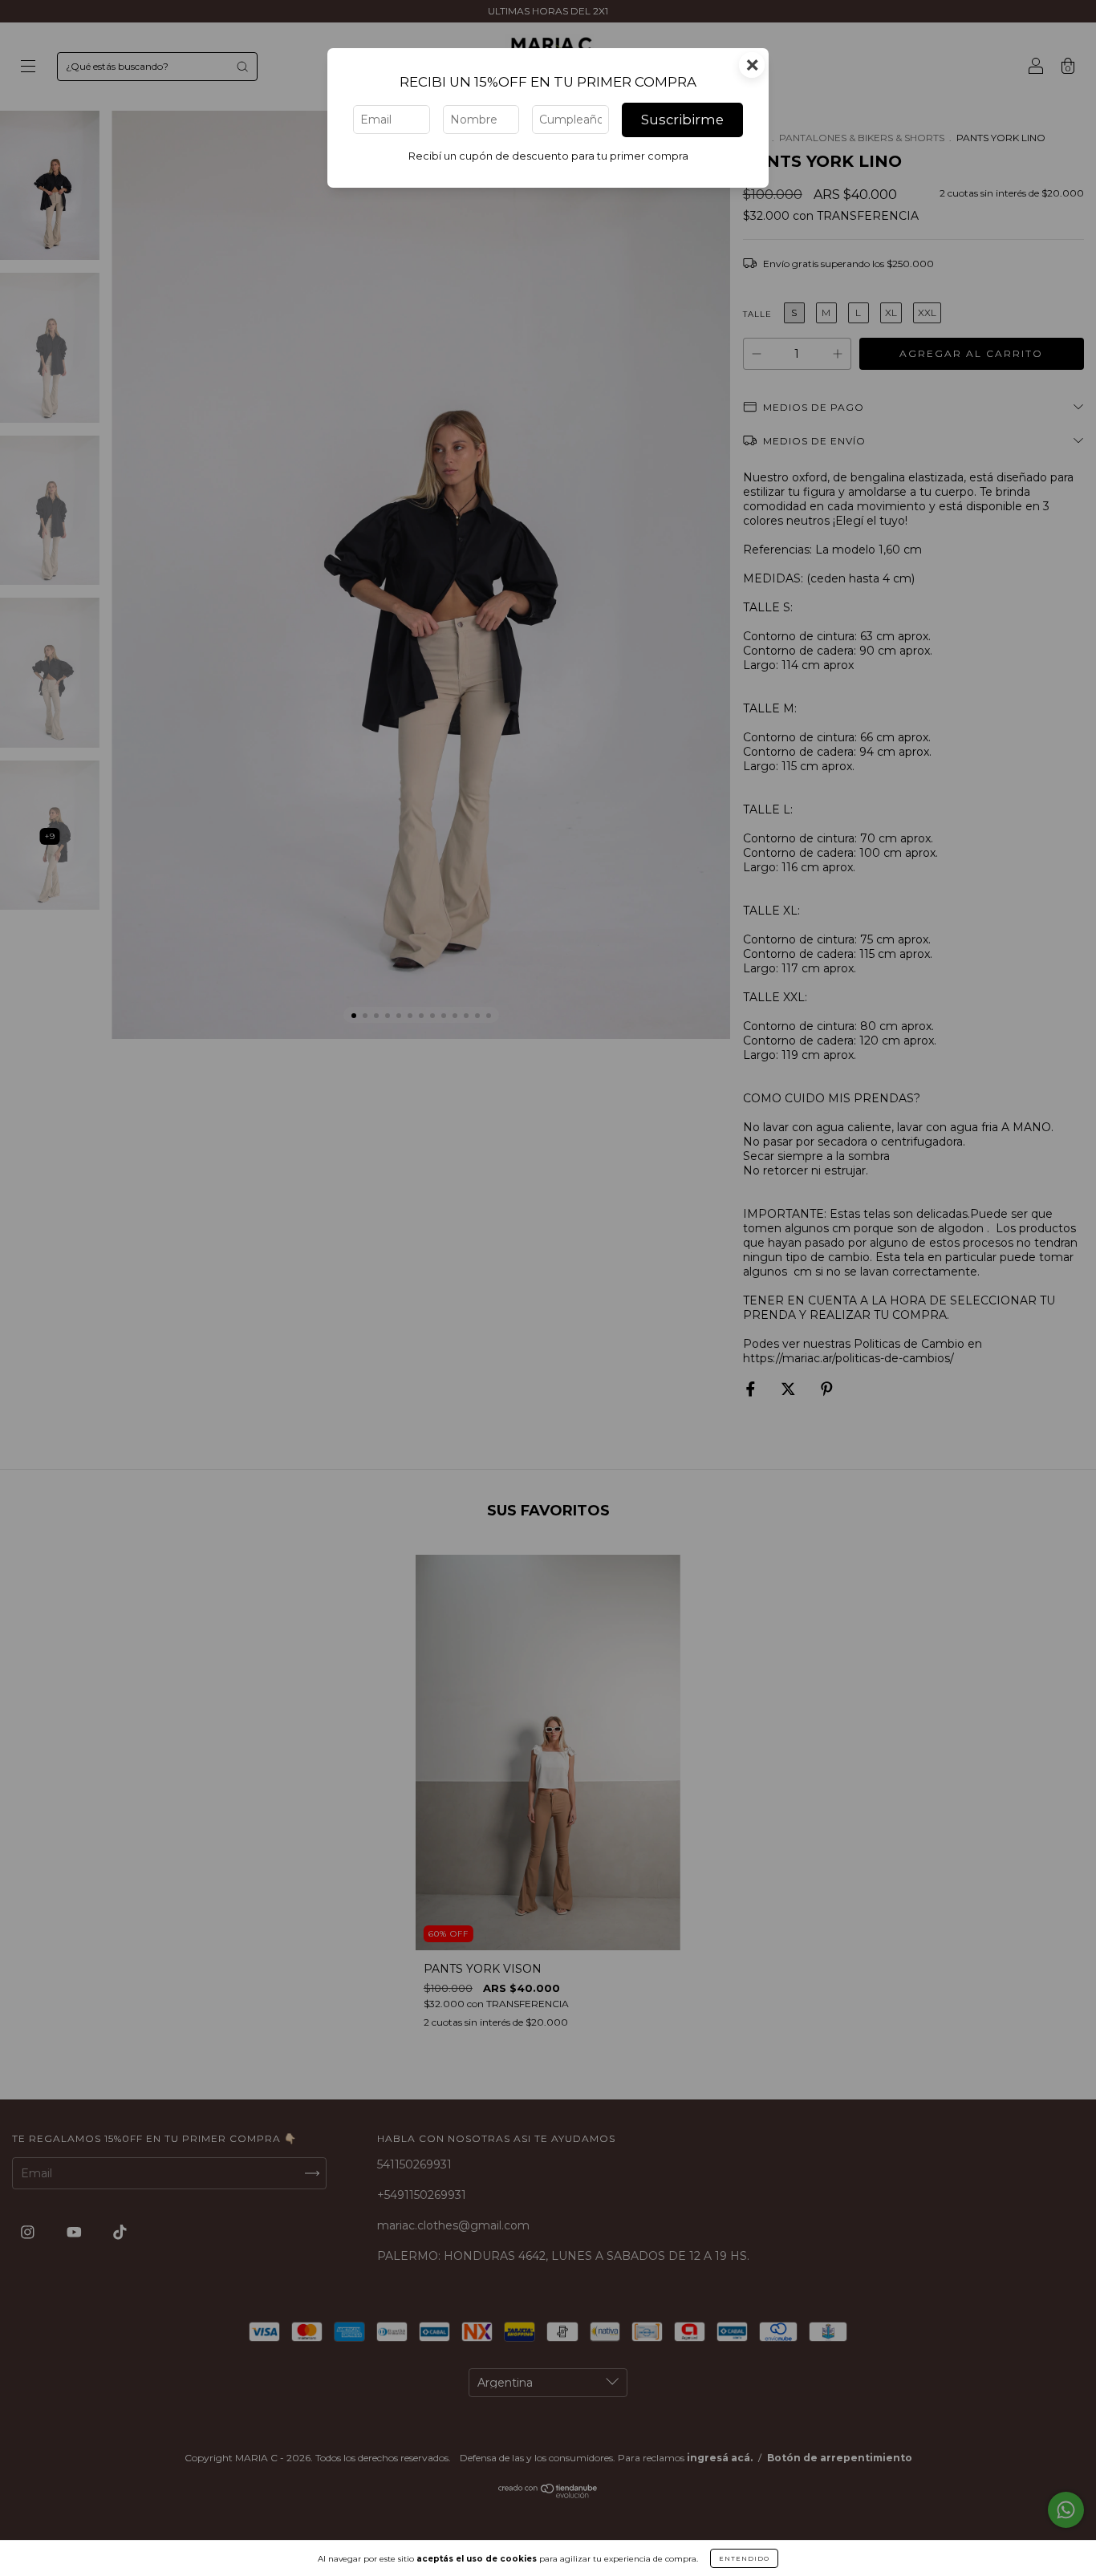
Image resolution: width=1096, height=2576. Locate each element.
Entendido (744, 2558)
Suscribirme (682, 120)
